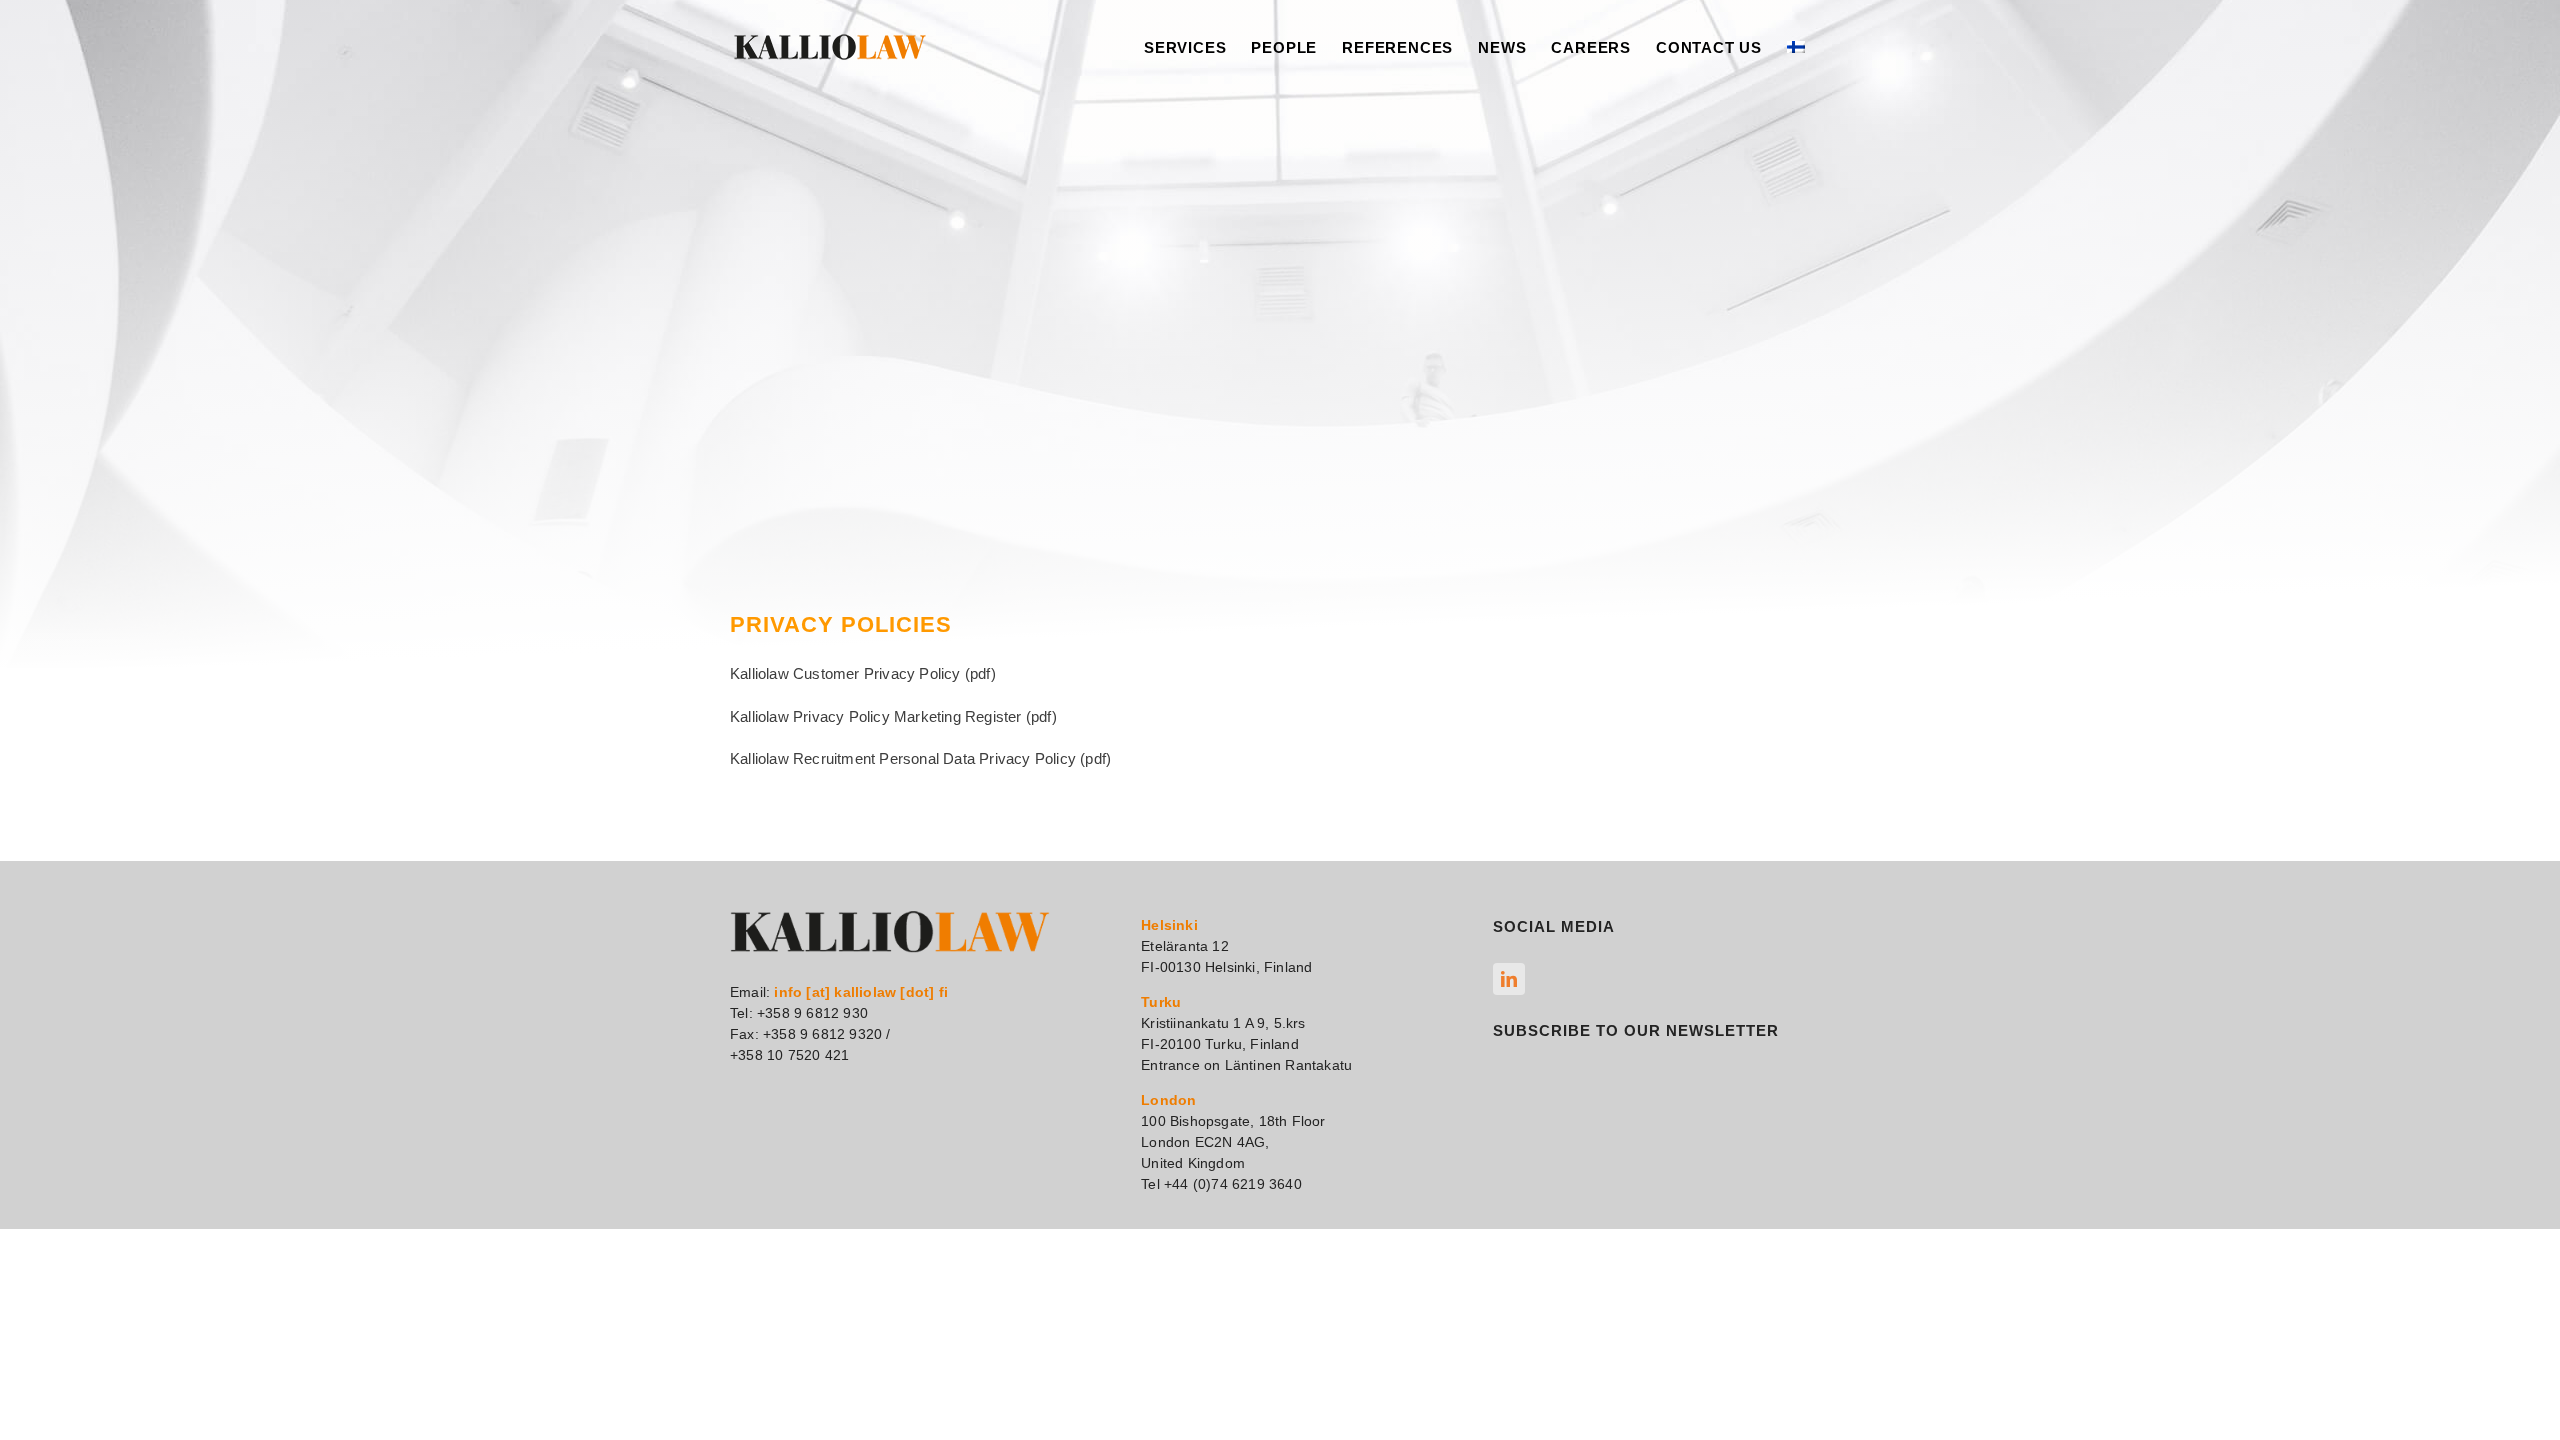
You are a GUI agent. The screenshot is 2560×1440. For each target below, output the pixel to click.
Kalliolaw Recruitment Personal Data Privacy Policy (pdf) (920, 758)
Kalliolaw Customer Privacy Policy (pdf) (863, 673)
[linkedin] (1509, 979)
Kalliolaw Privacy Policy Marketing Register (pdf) (893, 716)
